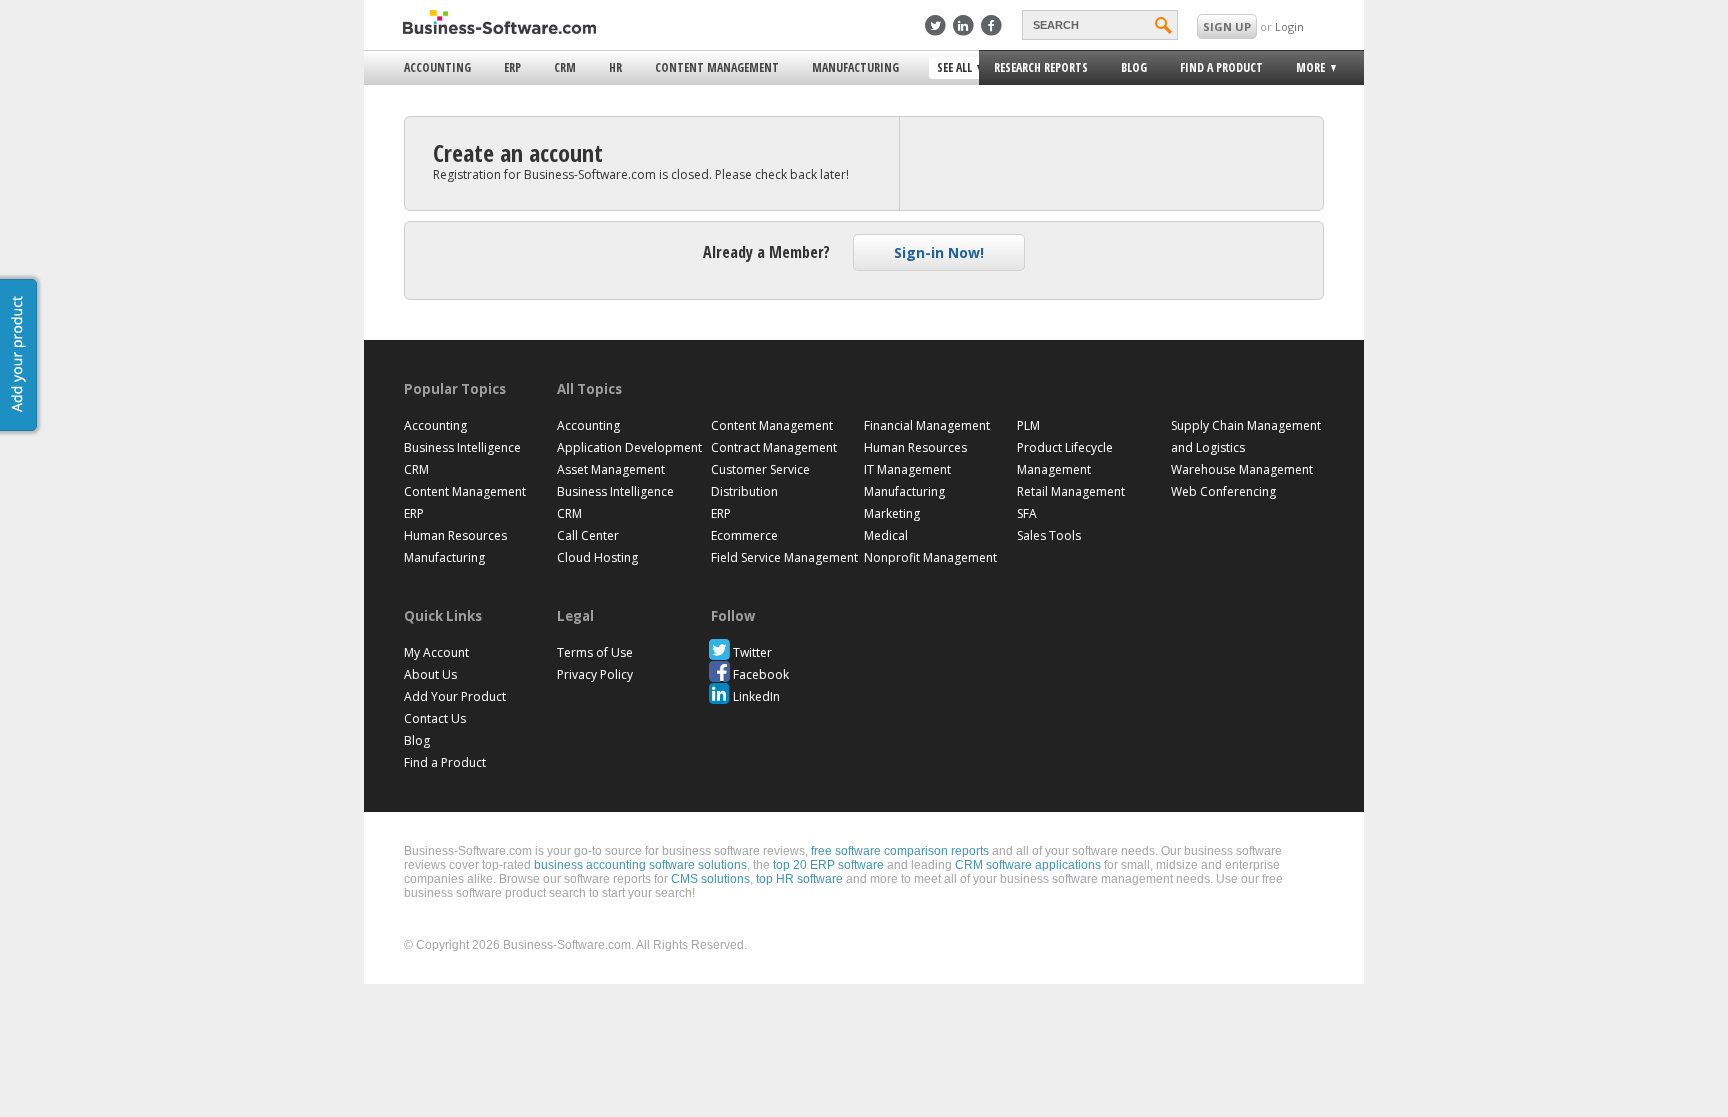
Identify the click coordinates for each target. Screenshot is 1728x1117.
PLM (1028, 425)
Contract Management (774, 447)
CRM (565, 67)
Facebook (761, 674)
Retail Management (1071, 491)
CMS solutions (710, 879)
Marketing (892, 513)
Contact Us (435, 718)
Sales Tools (1049, 535)
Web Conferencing (1223, 491)
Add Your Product (455, 696)
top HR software (799, 879)
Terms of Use (595, 652)
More (1304, 70)
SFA (1027, 513)
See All (952, 69)
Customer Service (760, 469)
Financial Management (927, 425)
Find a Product (1221, 67)
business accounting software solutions (640, 865)
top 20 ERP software (828, 865)
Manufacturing (855, 67)
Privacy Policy (595, 674)
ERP (512, 67)
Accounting (437, 67)
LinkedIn (756, 696)
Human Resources (455, 535)
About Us (430, 674)
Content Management (717, 67)
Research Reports (1041, 67)
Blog (1134, 67)
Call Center (588, 535)
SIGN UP (1227, 26)
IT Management (907, 469)
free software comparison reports (900, 851)
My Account (436, 652)
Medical (886, 535)
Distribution (744, 491)
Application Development (629, 447)
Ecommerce (744, 535)
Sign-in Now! (939, 252)
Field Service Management (784, 557)
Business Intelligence (462, 447)
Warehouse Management (1242, 469)
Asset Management (611, 469)
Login (1289, 26)
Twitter (752, 652)
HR (615, 67)
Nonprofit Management (930, 557)
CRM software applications (1028, 865)
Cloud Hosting (597, 557)
